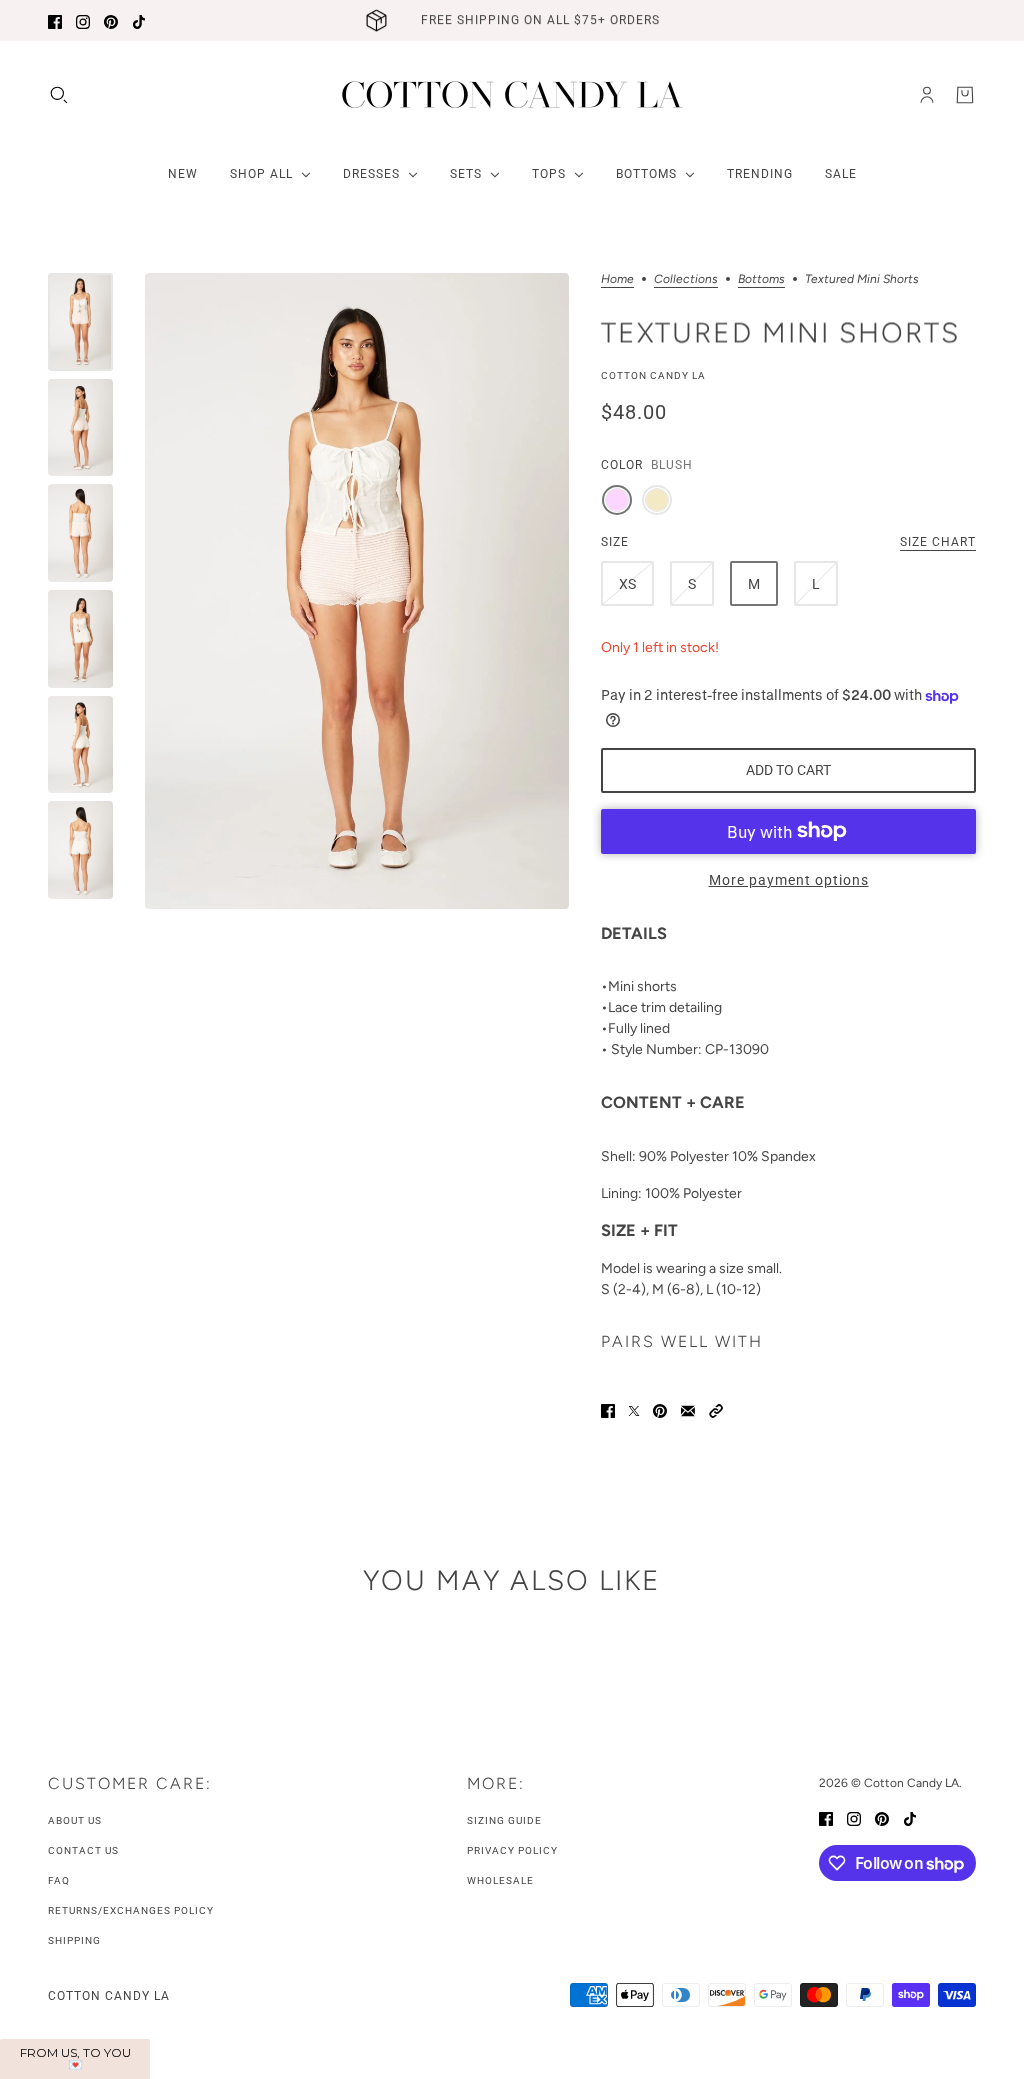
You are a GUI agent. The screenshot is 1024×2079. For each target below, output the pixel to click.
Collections (686, 279)
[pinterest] (111, 20)
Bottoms (761, 279)
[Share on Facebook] (608, 1409)
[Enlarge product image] (357, 591)
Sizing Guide (504, 1820)
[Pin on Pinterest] (660, 1409)
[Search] (59, 95)
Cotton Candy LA (653, 375)
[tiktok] (139, 20)
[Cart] (965, 95)
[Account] (927, 95)
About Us (75, 1820)
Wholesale (500, 1880)
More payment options (789, 880)
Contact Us (83, 1850)
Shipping (74, 1940)
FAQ (59, 1880)
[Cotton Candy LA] (512, 94)
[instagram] (83, 20)
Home (617, 279)
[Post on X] (634, 1409)
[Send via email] (688, 1409)
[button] (716, 1409)
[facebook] (55, 20)
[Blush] (617, 500)
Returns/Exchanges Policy (131, 1910)
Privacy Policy (512, 1850)
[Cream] (657, 500)
